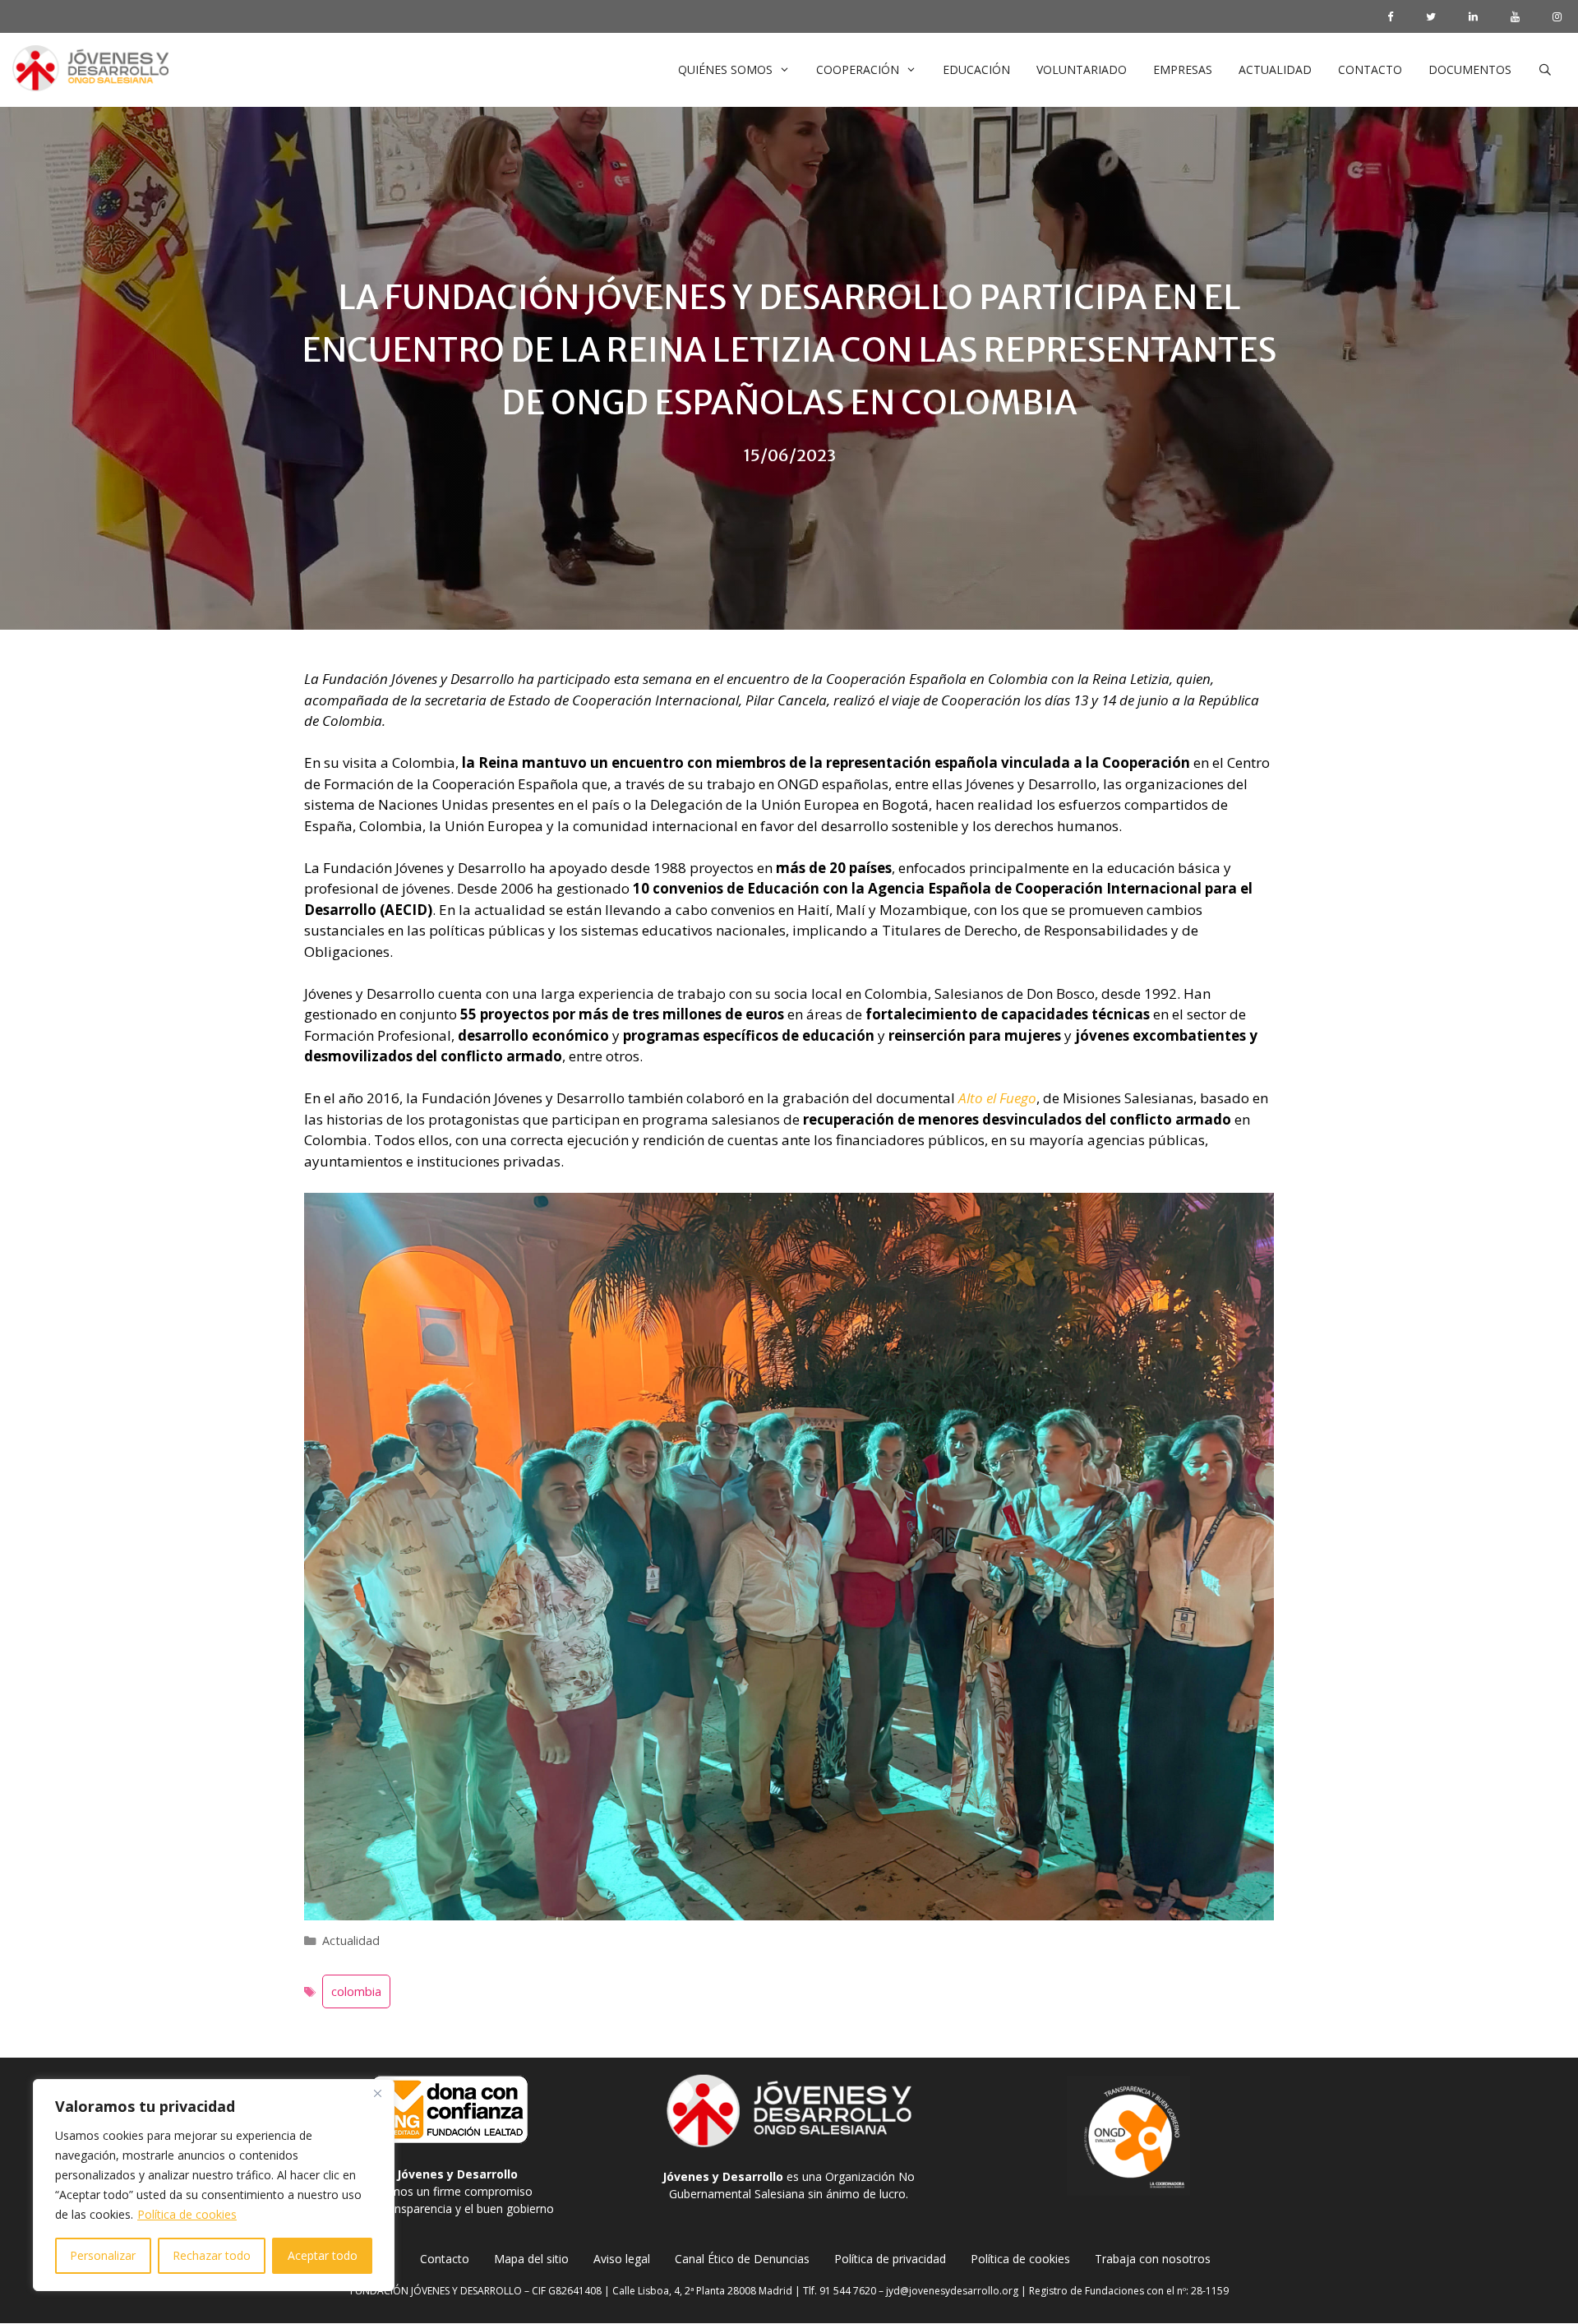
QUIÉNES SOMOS (725, 69)
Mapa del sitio (531, 2259)
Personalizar (103, 2255)
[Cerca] (377, 2093)
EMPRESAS (1183, 69)
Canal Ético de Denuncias (742, 2259)
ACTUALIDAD (1275, 69)
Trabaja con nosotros (1153, 2259)
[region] (214, 2185)
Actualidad (351, 1941)
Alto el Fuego (997, 1098)
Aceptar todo (323, 2255)
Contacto (445, 2259)
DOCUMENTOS (1470, 69)
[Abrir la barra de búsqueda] (1545, 70)
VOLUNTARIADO (1082, 69)
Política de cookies (187, 2214)
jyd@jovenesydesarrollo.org (952, 2291)
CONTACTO (1370, 69)
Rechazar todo (212, 2255)
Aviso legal (622, 2259)
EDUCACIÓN (976, 69)
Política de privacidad (890, 2259)
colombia (356, 1991)
